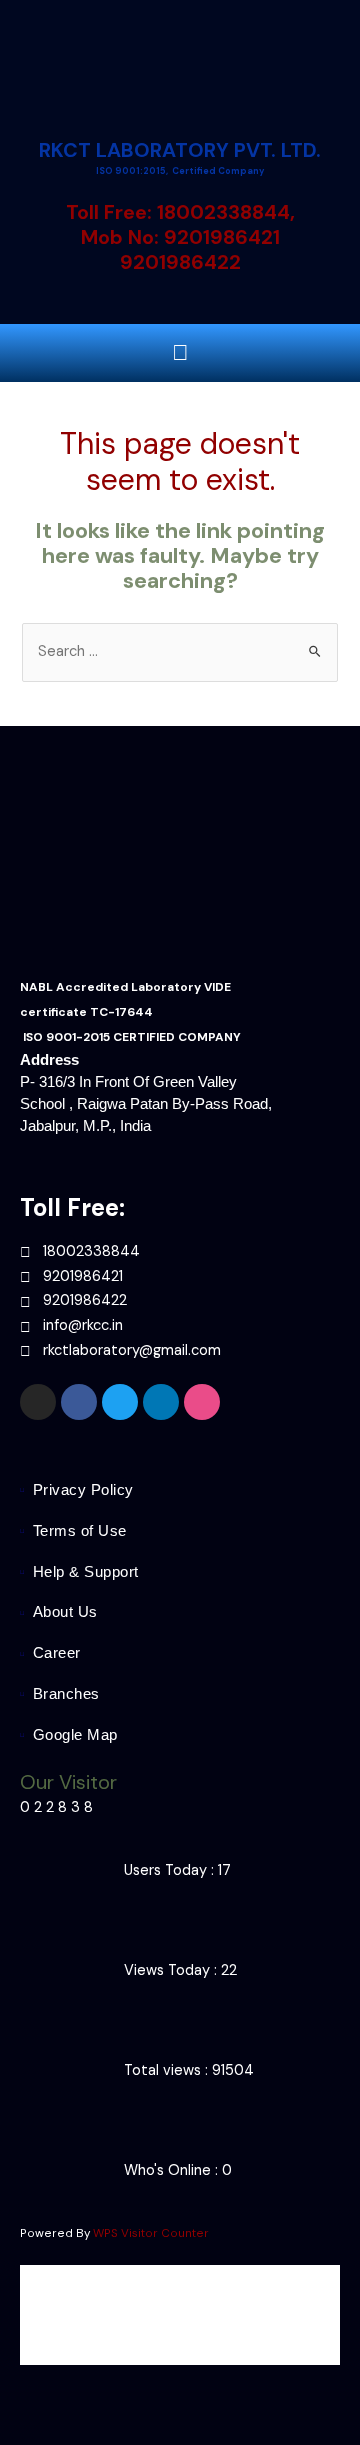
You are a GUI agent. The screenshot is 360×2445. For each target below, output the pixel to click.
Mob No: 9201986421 (180, 237)
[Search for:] (179, 651)
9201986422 (180, 262)
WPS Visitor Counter (151, 2233)
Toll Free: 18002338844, (180, 212)
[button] (180, 352)
